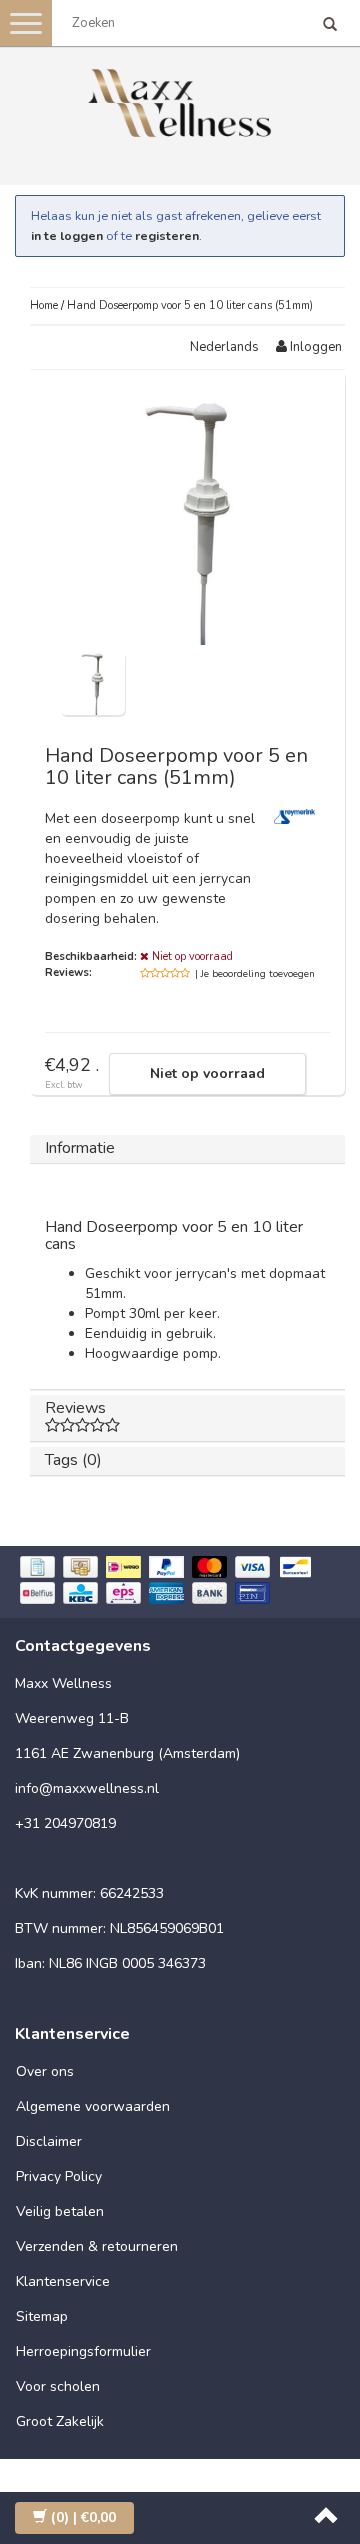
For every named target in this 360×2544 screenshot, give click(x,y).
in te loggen (67, 235)
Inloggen (314, 347)
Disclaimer (49, 2141)
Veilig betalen (60, 2211)
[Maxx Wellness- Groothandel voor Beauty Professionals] (180, 99)
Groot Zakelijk (60, 2421)
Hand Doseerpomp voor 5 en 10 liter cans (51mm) (190, 305)
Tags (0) (73, 1460)
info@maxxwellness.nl (87, 1788)
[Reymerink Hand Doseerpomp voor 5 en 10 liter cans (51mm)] (92, 681)
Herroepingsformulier (83, 2351)
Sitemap (42, 2316)
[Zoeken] (330, 26)
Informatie (80, 1148)
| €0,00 (83, 2517)
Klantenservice (63, 2281)
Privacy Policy (59, 2176)
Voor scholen (58, 2386)
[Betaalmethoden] (180, 1582)
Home (44, 305)
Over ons (45, 2071)
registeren (167, 235)
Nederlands (224, 347)
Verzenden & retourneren (97, 2246)
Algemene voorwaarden (93, 2106)
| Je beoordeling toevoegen (255, 974)
